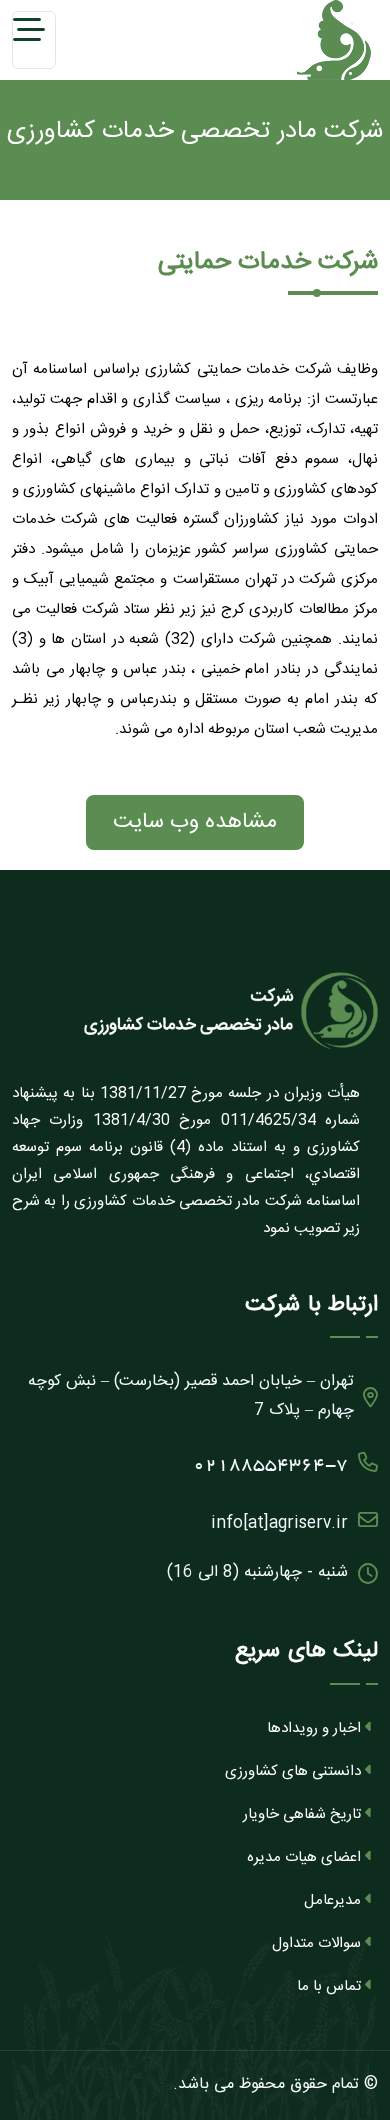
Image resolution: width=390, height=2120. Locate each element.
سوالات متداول (316, 1943)
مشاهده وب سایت (195, 822)
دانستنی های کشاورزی (293, 1771)
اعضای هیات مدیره (304, 1857)
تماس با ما (329, 1986)
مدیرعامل (332, 1900)
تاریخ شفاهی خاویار (302, 1814)
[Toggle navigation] (34, 40)
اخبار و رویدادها (314, 1728)
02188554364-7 (270, 1466)
